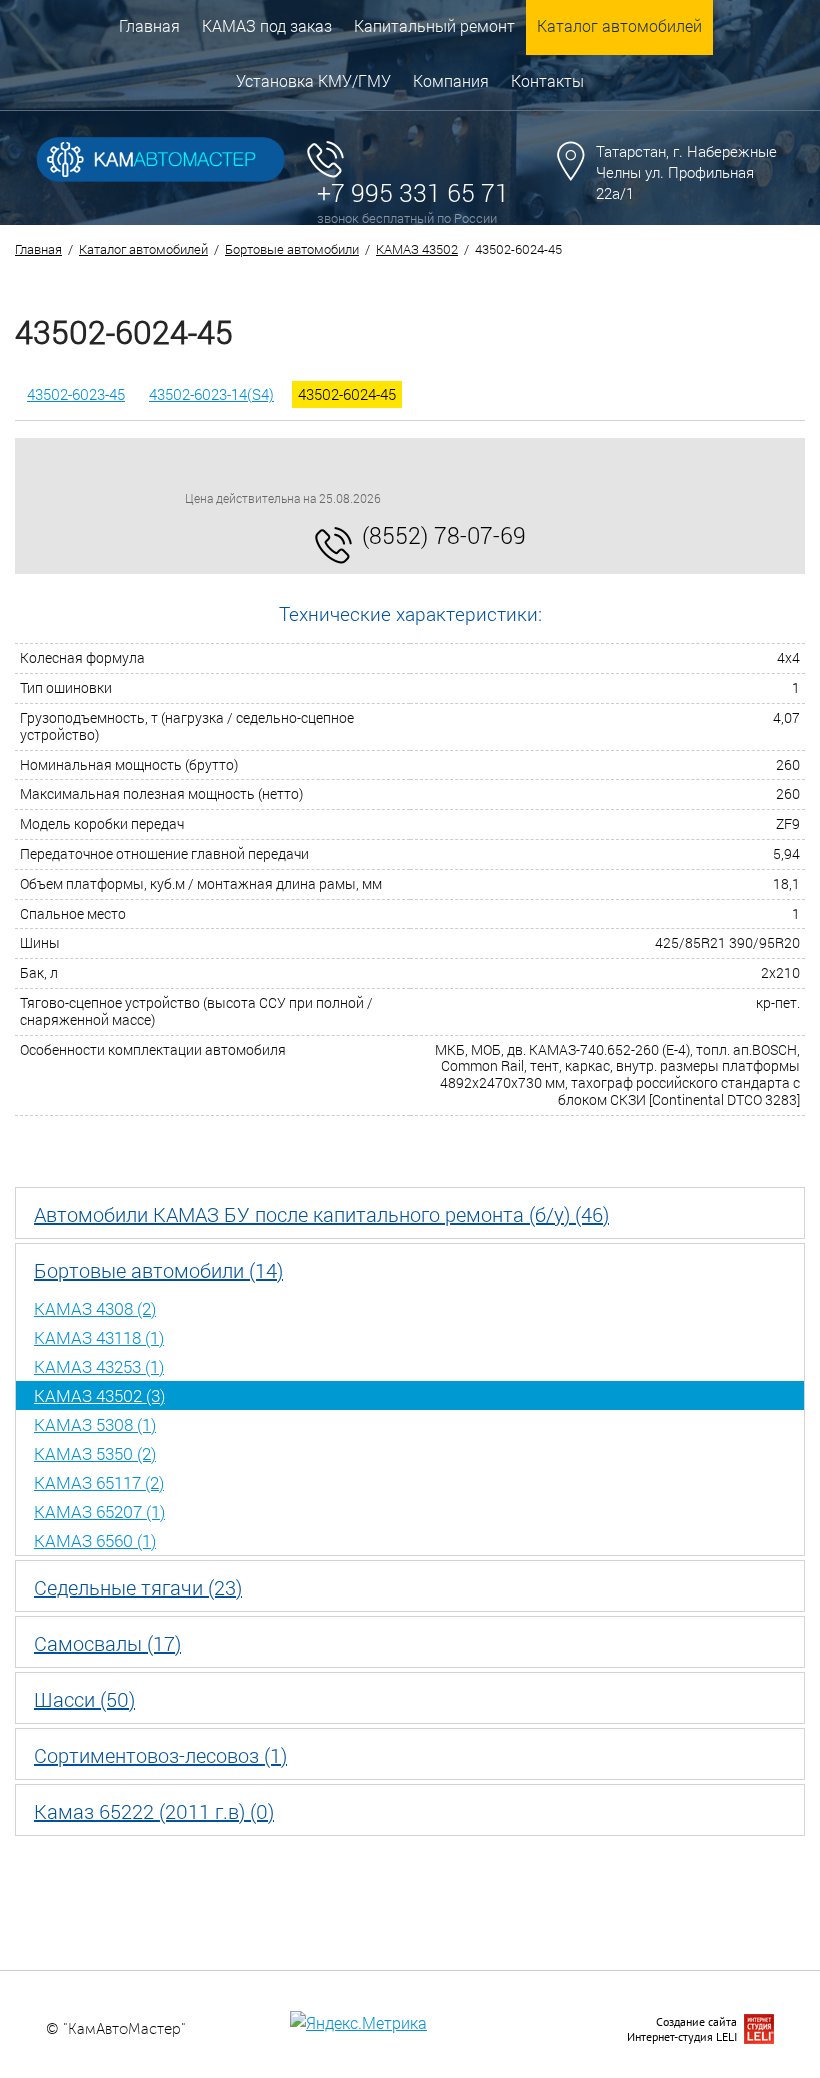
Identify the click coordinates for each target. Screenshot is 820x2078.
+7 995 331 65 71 (413, 192)
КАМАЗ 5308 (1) (95, 1424)
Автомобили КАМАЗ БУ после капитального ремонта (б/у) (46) (321, 1214)
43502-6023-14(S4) (211, 394)
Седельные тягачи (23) (138, 1587)
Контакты (547, 80)
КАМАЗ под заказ (267, 25)
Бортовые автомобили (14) (158, 1270)
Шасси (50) (84, 1699)
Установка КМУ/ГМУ (313, 80)
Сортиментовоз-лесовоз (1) (160, 1755)
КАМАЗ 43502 (417, 249)
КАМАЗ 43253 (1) (99, 1366)
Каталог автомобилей (619, 25)
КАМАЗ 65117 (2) (99, 1482)
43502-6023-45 (76, 394)
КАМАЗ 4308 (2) (95, 1308)
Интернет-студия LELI (682, 2036)
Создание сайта (696, 2021)
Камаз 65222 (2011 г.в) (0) (154, 1811)
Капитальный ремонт (434, 25)
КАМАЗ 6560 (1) (95, 1540)
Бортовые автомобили (292, 249)
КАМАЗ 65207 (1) (99, 1511)
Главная (149, 25)
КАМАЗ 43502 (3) (99, 1395)
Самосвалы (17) (107, 1643)
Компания (451, 80)
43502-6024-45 (347, 394)
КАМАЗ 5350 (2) (95, 1453)
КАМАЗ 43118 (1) (99, 1337)
